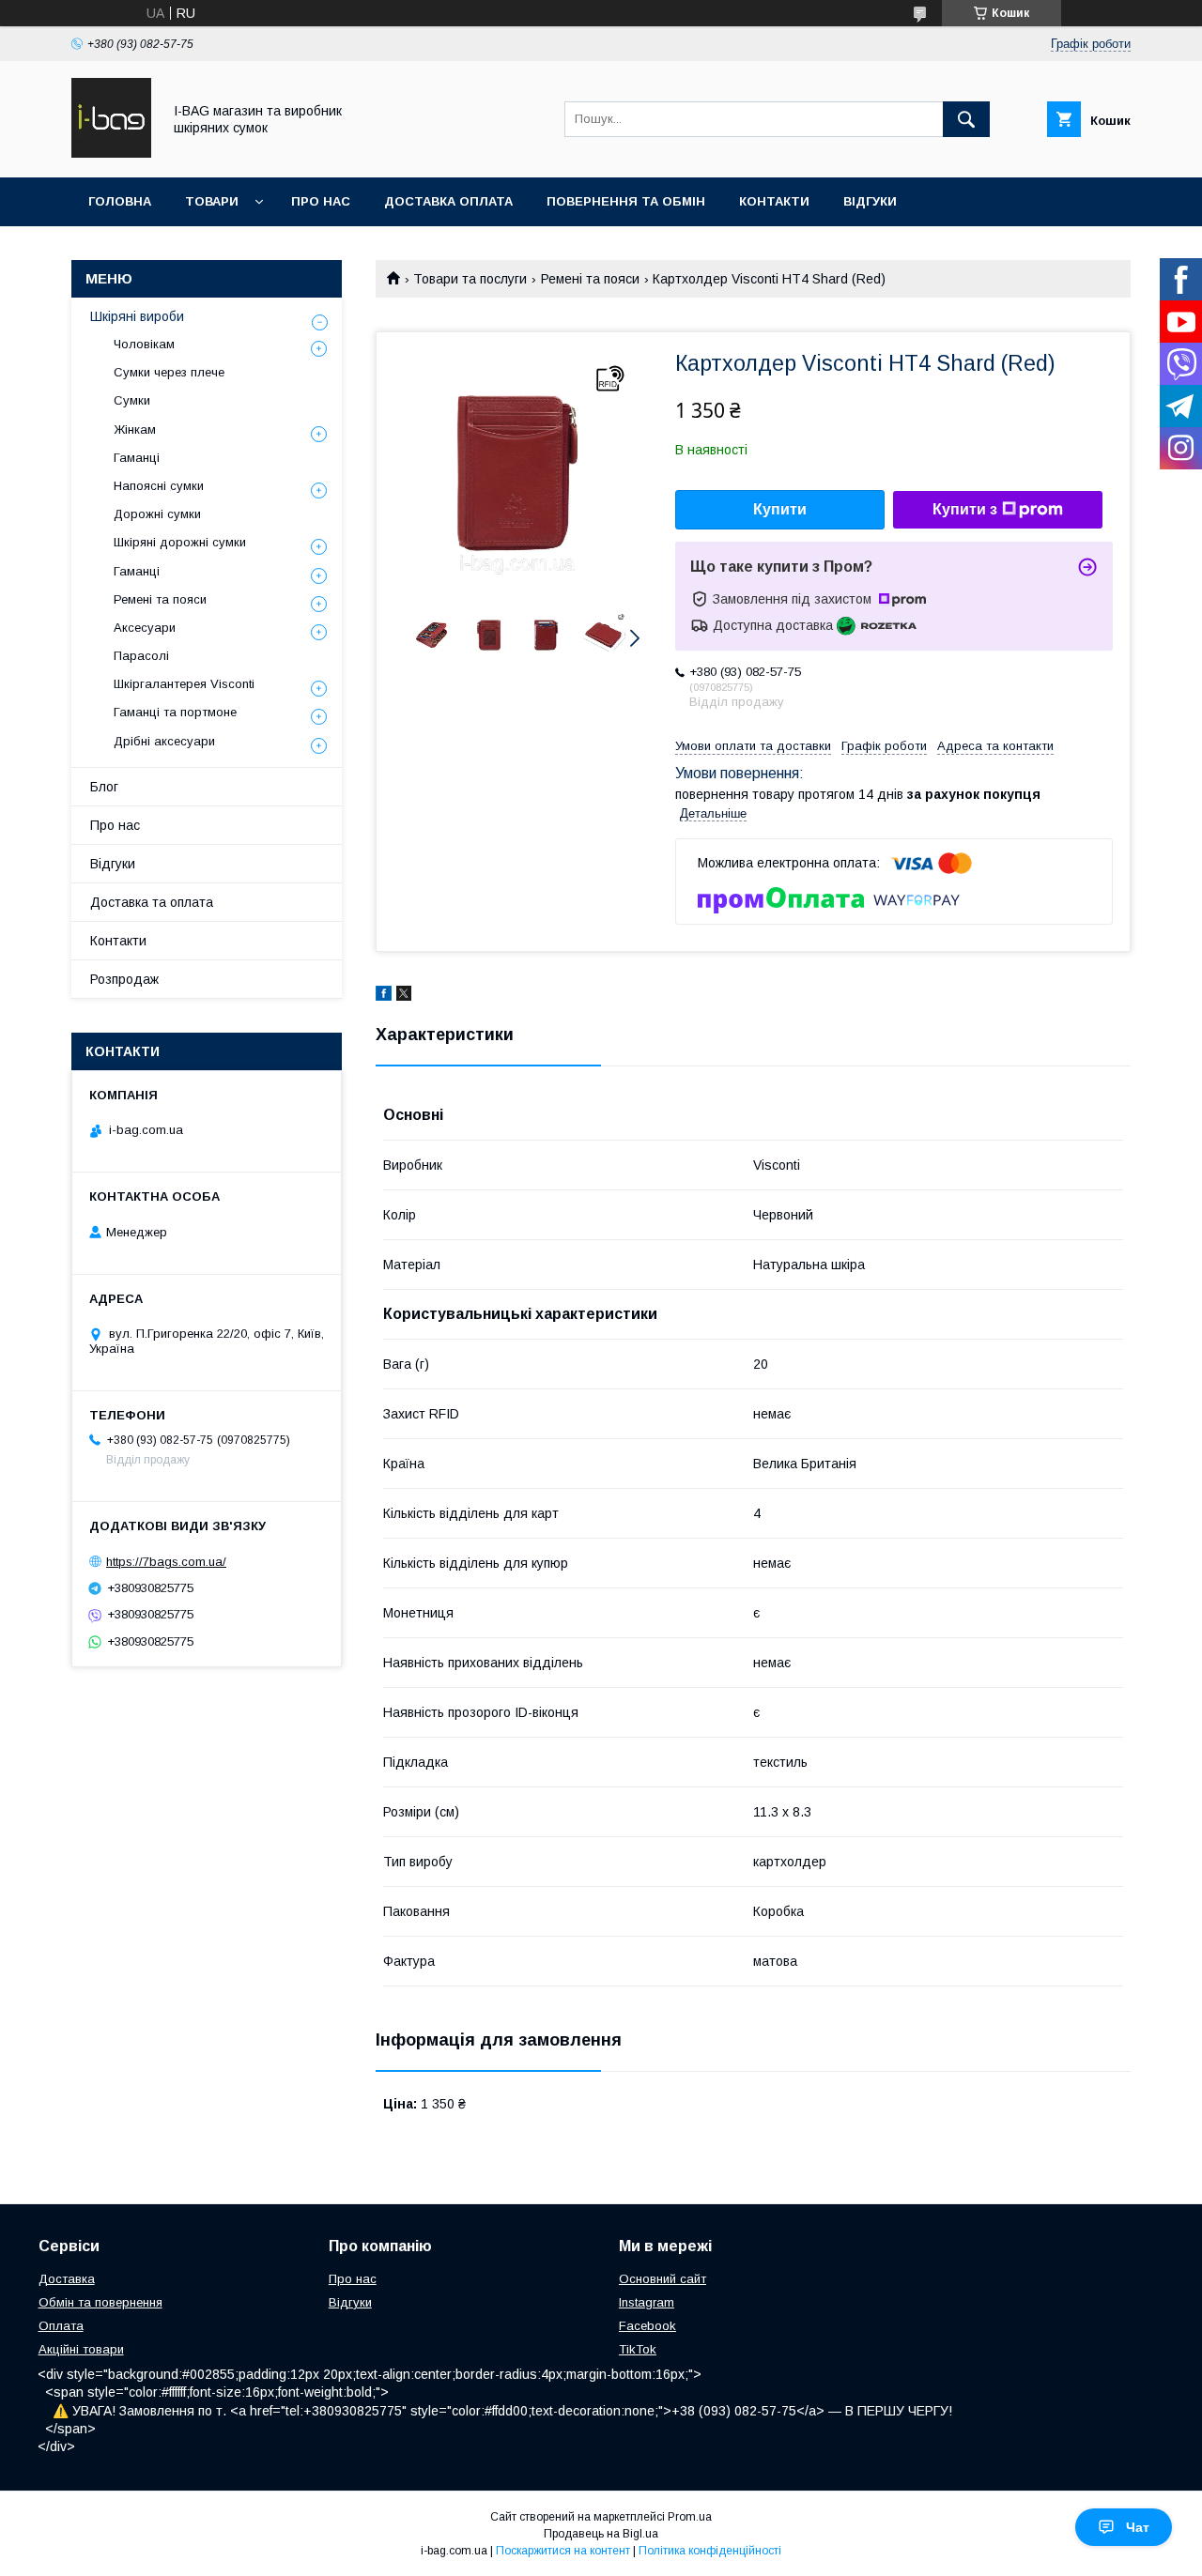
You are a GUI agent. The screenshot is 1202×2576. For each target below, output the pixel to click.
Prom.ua (690, 2517)
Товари (212, 201)
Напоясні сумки (159, 486)
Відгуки (870, 201)
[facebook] (384, 996)
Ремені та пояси (590, 279)
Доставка (67, 2279)
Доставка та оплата (152, 902)
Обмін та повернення (100, 2302)
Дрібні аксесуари (164, 741)
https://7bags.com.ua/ (166, 1562)
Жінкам (135, 429)
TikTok (638, 2349)
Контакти (774, 201)
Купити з (965, 509)
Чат (1138, 2527)
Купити (780, 509)
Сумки (132, 400)
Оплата (61, 2326)
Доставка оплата (448, 201)
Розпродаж (124, 979)
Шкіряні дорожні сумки (180, 542)
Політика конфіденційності (710, 2551)
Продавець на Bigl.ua (601, 2534)
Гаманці (137, 458)
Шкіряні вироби (137, 316)
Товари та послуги (470, 279)
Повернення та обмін (626, 201)
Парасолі (141, 656)
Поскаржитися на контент (563, 2551)
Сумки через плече (169, 372)
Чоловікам (144, 344)
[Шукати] (966, 119)
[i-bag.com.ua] (111, 153)
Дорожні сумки (157, 514)
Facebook (647, 2326)
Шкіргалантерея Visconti (184, 684)
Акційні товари (81, 2349)
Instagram (647, 2302)
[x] (404, 996)
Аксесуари (145, 628)
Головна (120, 201)
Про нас (321, 201)
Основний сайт (663, 2279)
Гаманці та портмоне (175, 712)
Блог (104, 787)
